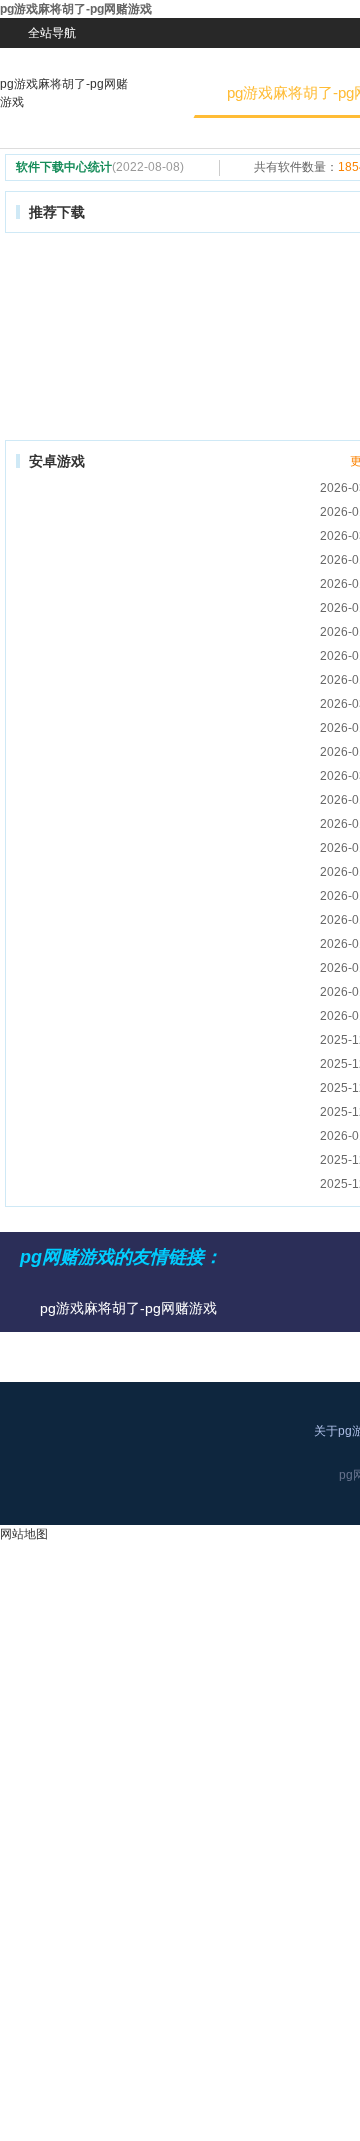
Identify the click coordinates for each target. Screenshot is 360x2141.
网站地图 (24, 1534)
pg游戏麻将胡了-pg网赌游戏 (64, 93)
